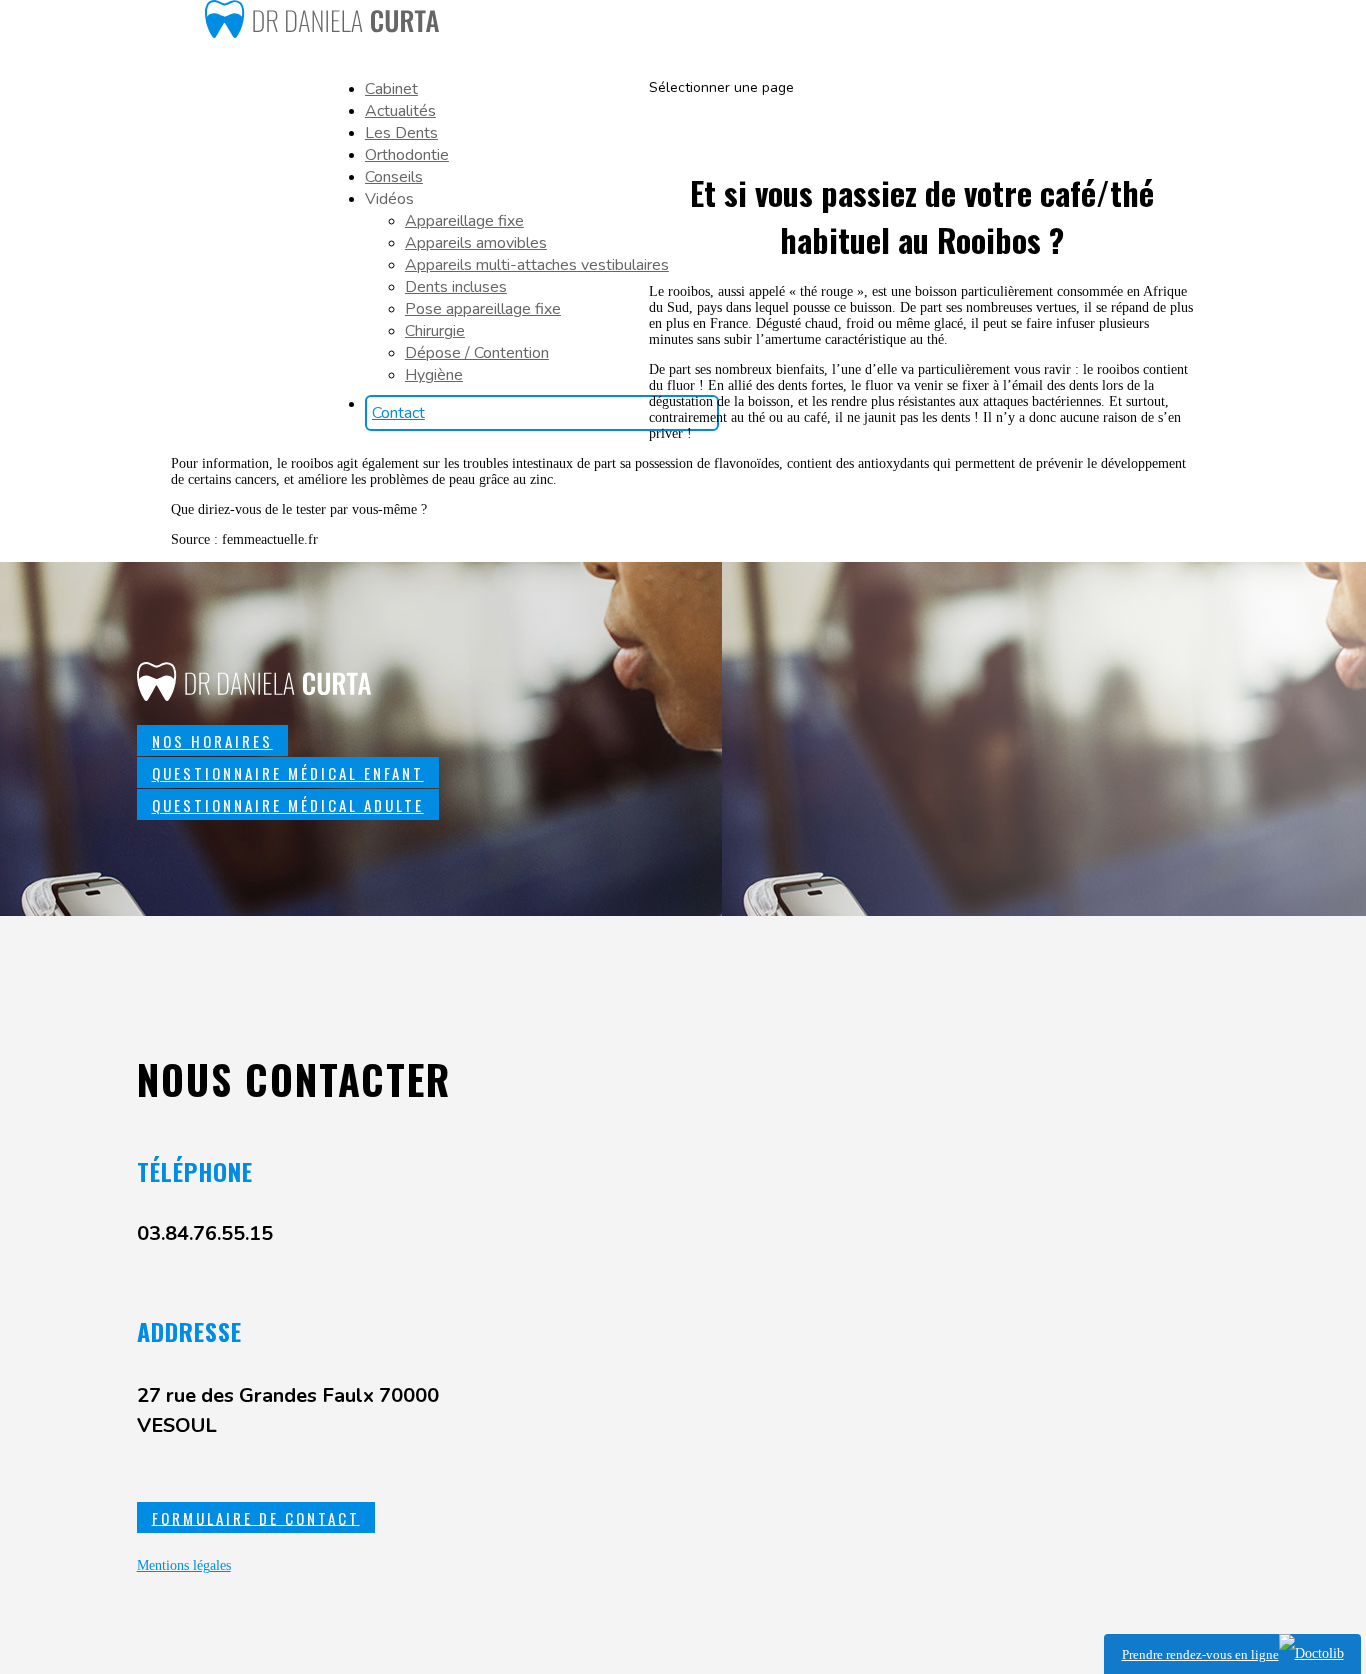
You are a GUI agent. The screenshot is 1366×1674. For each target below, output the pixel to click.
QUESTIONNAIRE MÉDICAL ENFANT (288, 773)
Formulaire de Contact (256, 1517)
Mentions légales (184, 1565)
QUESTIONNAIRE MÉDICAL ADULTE (288, 805)
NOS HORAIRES (212, 741)
